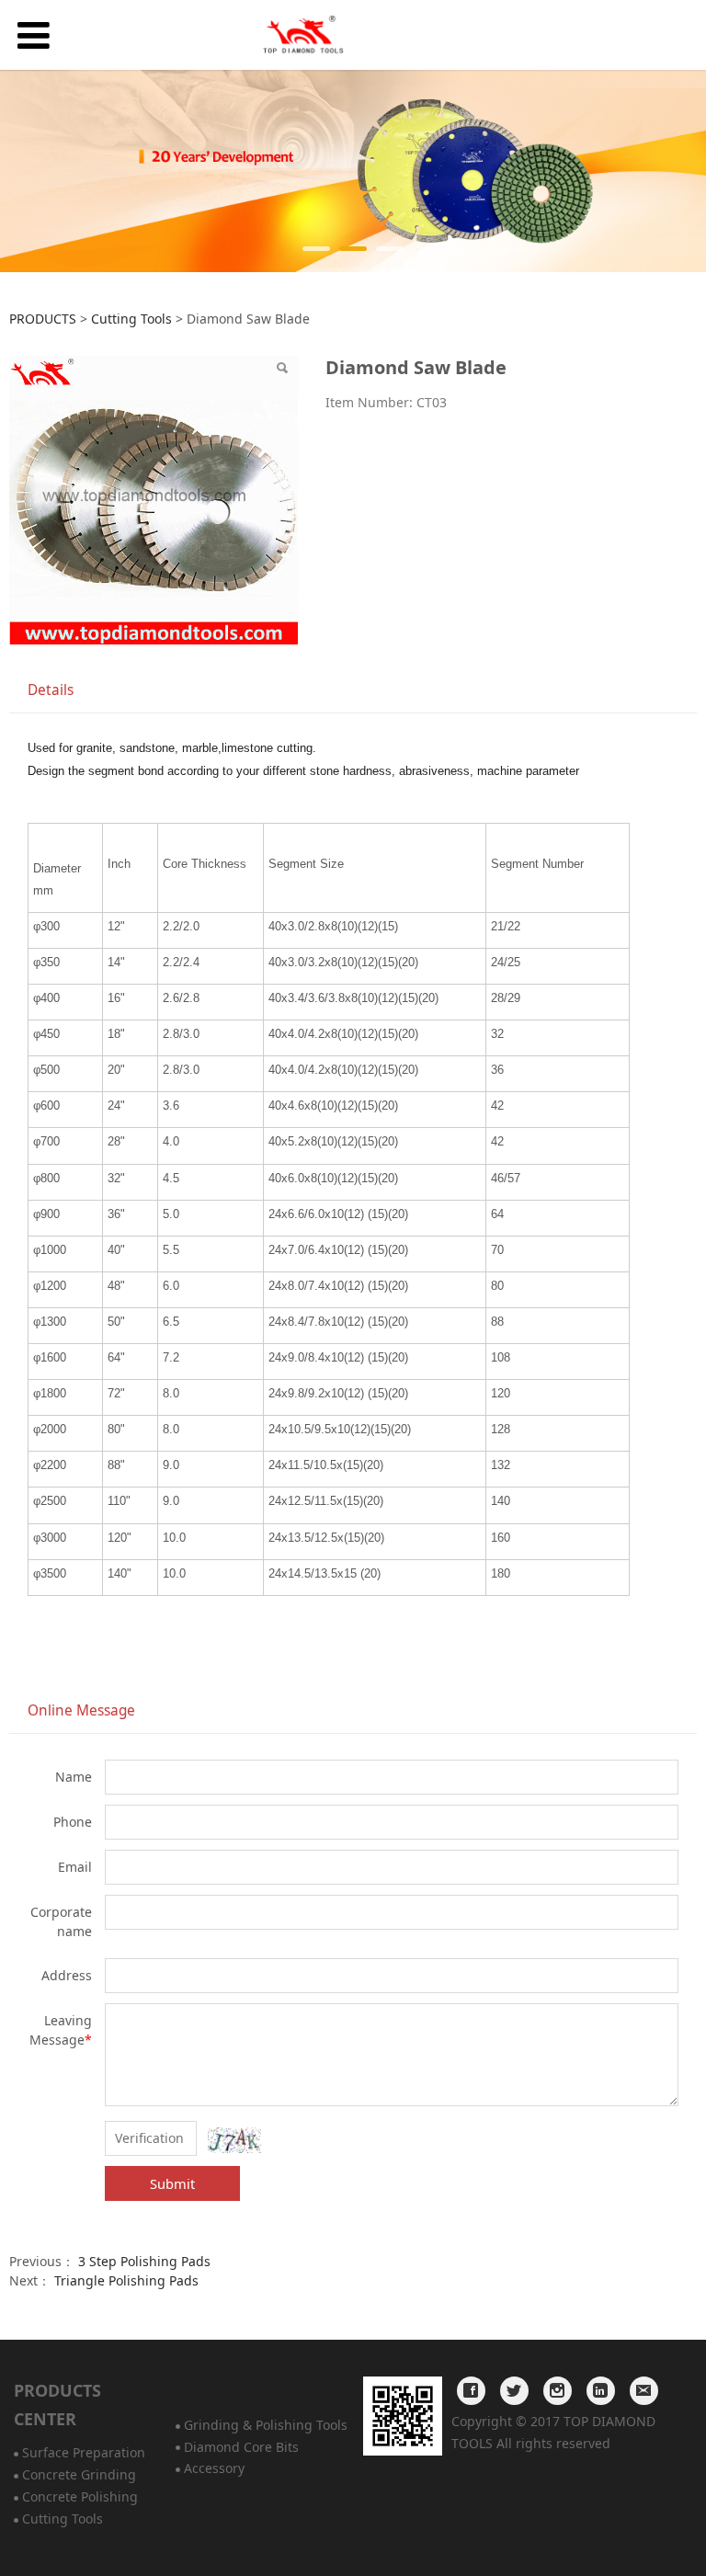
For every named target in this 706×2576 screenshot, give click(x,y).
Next (681, 171)
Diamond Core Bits (241, 2447)
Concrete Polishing (80, 2496)
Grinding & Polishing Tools (266, 2425)
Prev (25, 171)
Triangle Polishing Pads (126, 2280)
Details (51, 690)
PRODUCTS (43, 319)
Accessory (214, 2468)
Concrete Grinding (79, 2474)
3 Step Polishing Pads (144, 2261)
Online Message (81, 1710)
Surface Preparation (84, 2452)
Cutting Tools (131, 319)
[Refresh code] (234, 2140)
